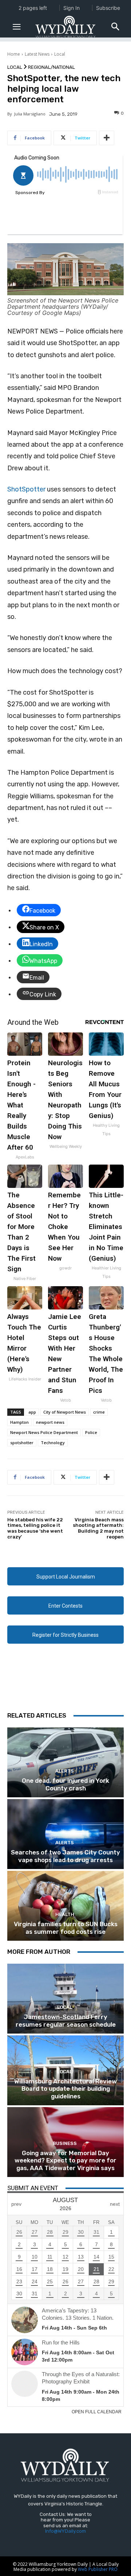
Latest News (37, 54)
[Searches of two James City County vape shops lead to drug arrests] (65, 1834)
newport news (50, 1422)
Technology (53, 1443)
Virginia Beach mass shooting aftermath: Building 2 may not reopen (98, 1528)
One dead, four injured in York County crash (65, 1784)
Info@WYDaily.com (65, 2531)
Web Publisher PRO (98, 2569)
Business (65, 2143)
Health (65, 1914)
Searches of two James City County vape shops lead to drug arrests (65, 1856)
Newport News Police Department (44, 1432)
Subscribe (108, 8)
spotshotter (22, 1443)
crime (99, 1412)
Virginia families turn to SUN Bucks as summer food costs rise (66, 1928)
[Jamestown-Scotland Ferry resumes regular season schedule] (65, 1999)
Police (91, 1432)
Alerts (65, 1771)
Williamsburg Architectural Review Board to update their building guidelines (65, 2089)
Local (60, 54)
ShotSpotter (26, 489)
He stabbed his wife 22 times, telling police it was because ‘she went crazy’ (35, 1528)
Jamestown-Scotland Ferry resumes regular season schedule (66, 2020)
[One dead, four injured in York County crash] (65, 1762)
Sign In (72, 8)
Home (14, 54)
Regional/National (51, 67)
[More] (107, 138)
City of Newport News (65, 1412)
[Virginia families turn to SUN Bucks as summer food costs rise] (65, 1906)
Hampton (19, 1422)
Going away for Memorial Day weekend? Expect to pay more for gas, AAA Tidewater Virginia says (65, 2160)
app (32, 1412)
